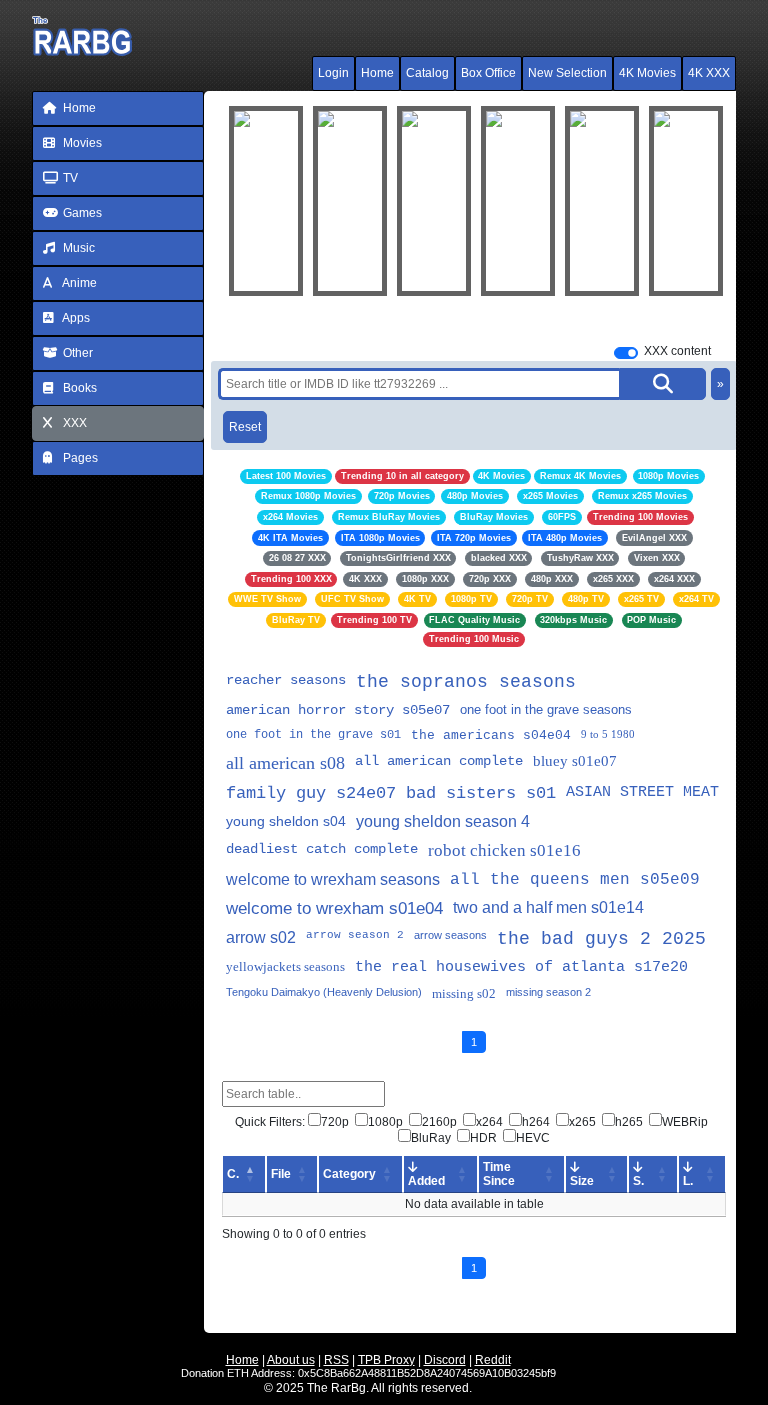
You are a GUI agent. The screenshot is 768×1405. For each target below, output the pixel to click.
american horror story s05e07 (338, 710)
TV (69, 178)
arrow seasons (450, 935)
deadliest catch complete (322, 849)
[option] (350, 201)
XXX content (677, 351)
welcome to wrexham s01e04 (334, 908)
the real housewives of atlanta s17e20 (521, 967)
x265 (582, 1122)
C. (233, 1174)
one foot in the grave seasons (546, 709)
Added (426, 1181)
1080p (385, 1122)
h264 (536, 1122)
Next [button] (694, 201)
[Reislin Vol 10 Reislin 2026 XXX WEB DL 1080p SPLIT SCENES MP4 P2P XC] (602, 201)
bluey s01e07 (575, 761)
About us (291, 1360)
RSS (336, 1360)
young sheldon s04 (286, 821)
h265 (629, 1122)
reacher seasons (286, 680)
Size (582, 1181)
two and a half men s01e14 (548, 907)
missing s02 (464, 993)
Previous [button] (254, 201)
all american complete (439, 761)
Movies (81, 143)
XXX (73, 423)
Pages (79, 458)
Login (333, 73)
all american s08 (285, 763)
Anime (78, 283)
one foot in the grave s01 (313, 735)
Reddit (493, 1360)
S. (638, 1181)
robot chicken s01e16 (504, 850)
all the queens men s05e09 (575, 880)
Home (377, 73)
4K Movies (647, 73)
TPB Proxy (386, 1360)
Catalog (427, 73)
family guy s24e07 (311, 793)
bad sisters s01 (481, 793)
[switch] (626, 353)
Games (81, 213)
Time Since (499, 1174)
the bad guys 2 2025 (601, 939)
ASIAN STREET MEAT (642, 792)
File (281, 1174)
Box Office (488, 73)
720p (335, 1122)
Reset (245, 427)
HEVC (533, 1138)
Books (78, 388)
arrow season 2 (355, 935)
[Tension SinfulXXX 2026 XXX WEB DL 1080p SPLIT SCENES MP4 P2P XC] (518, 201)
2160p (439, 1122)
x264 (489, 1122)
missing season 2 (548, 992)
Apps (75, 318)
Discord (445, 1360)
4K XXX (709, 73)
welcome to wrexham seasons (333, 879)
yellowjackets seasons (285, 966)
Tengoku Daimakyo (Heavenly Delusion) (324, 992)
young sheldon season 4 (443, 821)
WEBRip (685, 1122)
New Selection (567, 73)
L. (688, 1181)
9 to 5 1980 (608, 734)
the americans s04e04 (491, 735)
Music (77, 248)
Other (76, 353)
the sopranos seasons (466, 682)
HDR (483, 1138)
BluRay (431, 1138)
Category (349, 1174)
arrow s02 (261, 937)
